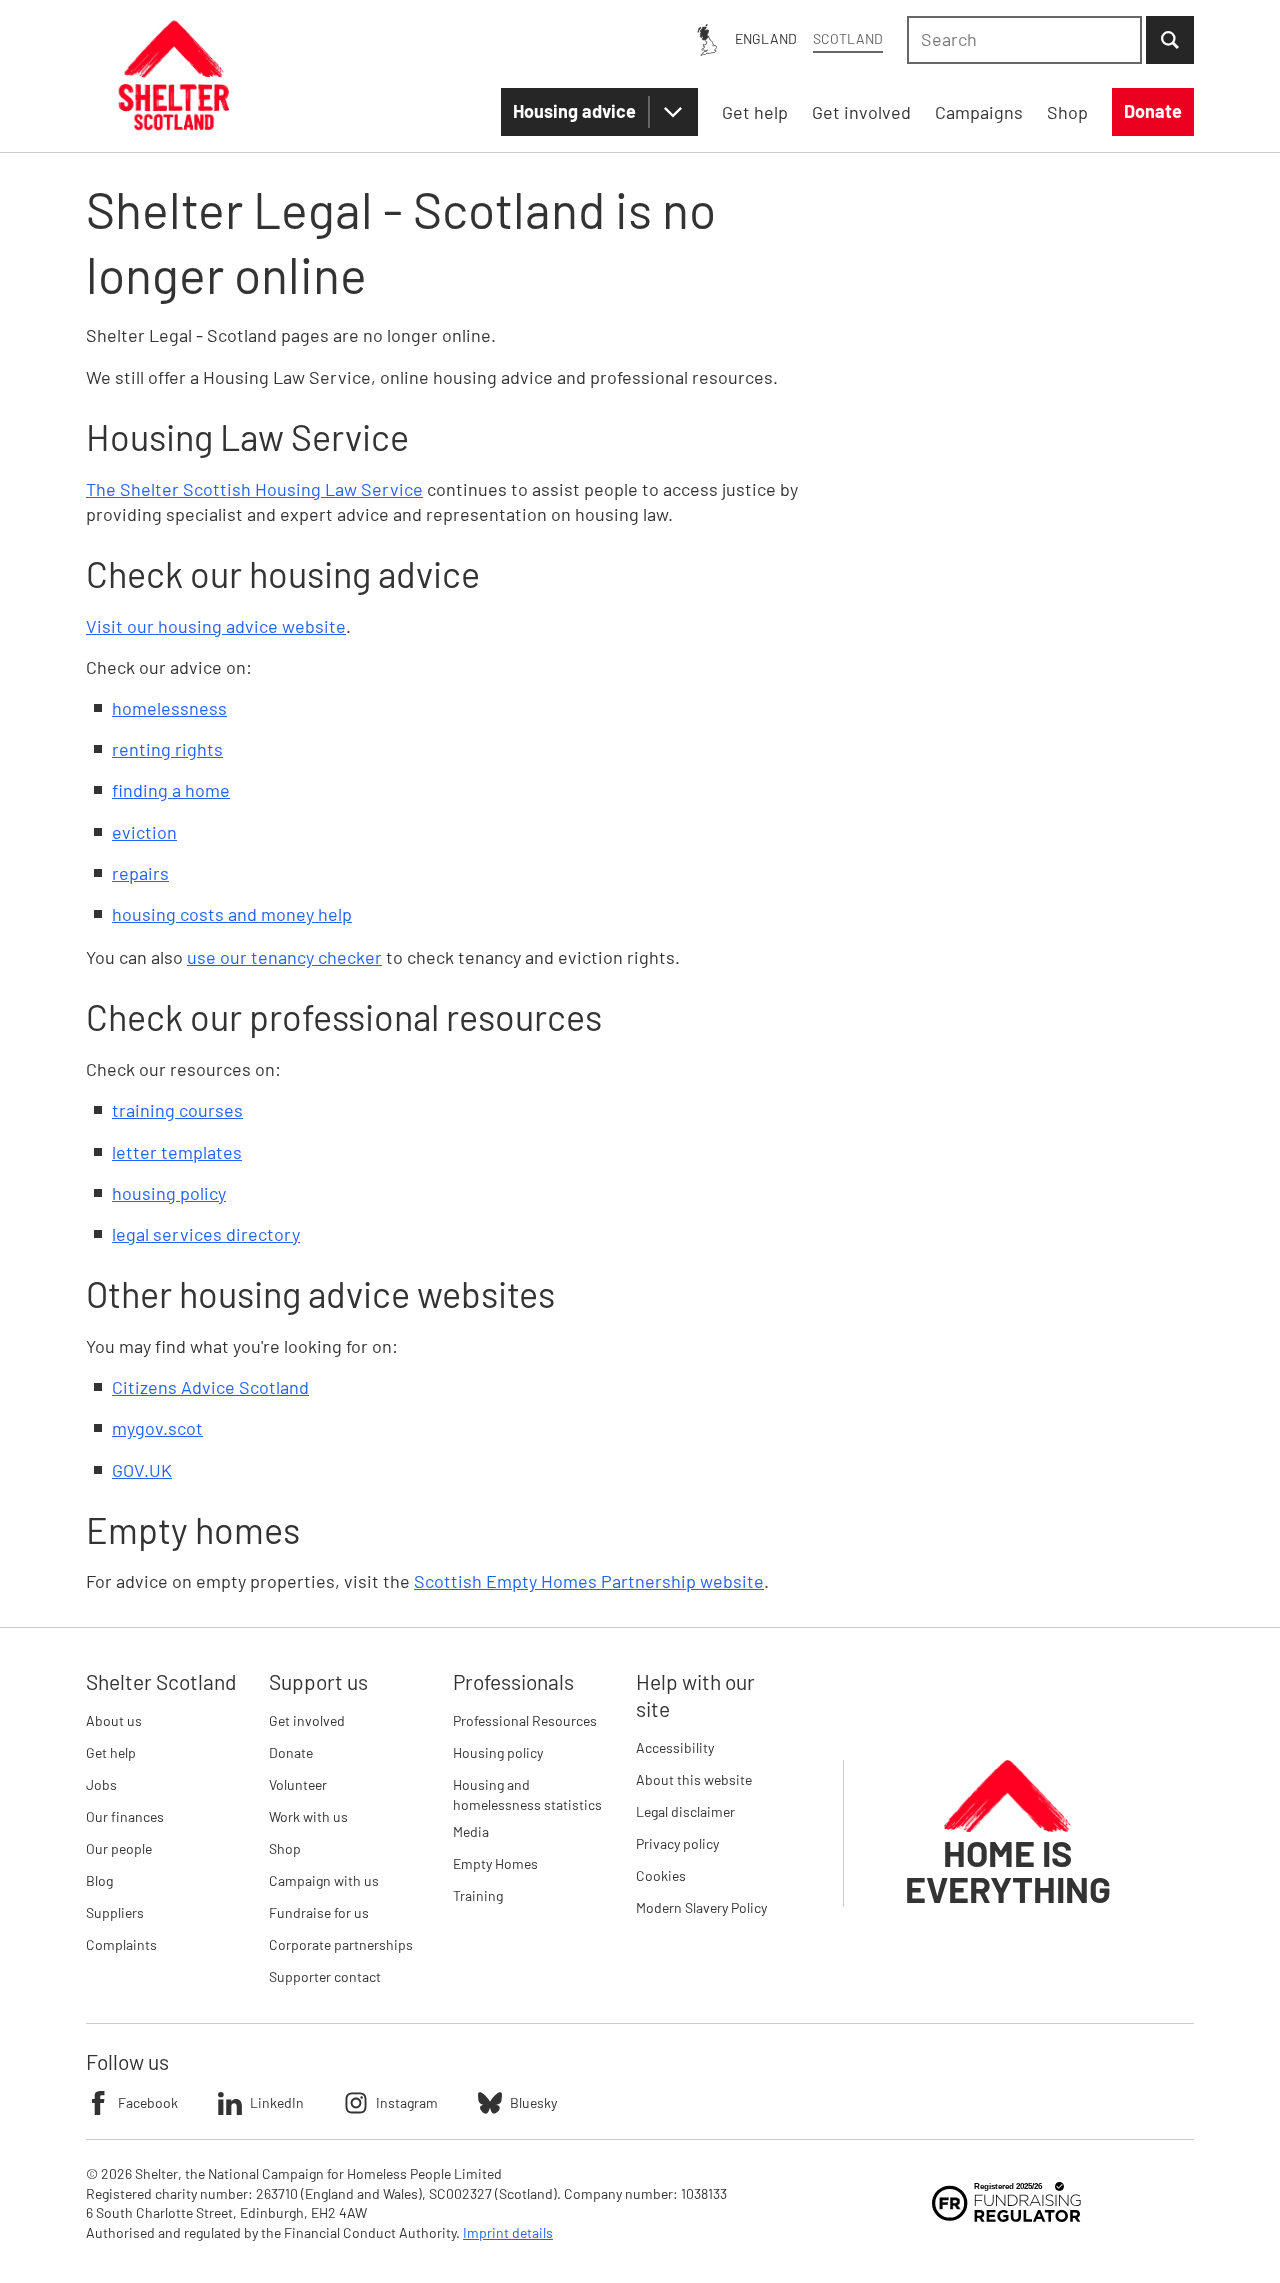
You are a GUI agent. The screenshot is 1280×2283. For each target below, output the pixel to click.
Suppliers (115, 1912)
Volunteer (298, 1784)
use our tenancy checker (284, 957)
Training (478, 1895)
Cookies (661, 1875)
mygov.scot (157, 1428)
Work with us (308, 1816)
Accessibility (675, 1747)
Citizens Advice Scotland (210, 1387)
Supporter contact (325, 1976)
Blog (99, 1880)
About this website (694, 1779)
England (766, 38)
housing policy (169, 1193)
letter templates (177, 1152)
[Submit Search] (1170, 40)
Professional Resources (525, 1720)
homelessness (169, 708)
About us (114, 1720)
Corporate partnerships (341, 1944)
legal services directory (206, 1234)
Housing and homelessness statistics (527, 1794)
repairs (140, 873)
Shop (285, 1848)
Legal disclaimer (685, 1811)
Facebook (148, 2102)
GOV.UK (142, 1470)
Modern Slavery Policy (701, 1907)
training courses (177, 1110)
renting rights (167, 749)
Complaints (121, 1944)
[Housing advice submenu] (673, 112)
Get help (111, 1752)
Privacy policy (677, 1843)
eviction (144, 832)
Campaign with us (324, 1880)
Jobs (101, 1784)
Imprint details (508, 2232)
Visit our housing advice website (216, 626)
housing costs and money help (232, 914)
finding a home (171, 790)
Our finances (125, 1816)
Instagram (407, 2102)
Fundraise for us (319, 1912)
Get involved (307, 1720)
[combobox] (1024, 40)
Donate (291, 1752)
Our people (119, 1848)
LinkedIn (277, 2102)
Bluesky (533, 2102)
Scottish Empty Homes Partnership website (589, 1581)
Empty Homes (495, 1863)
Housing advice (574, 111)
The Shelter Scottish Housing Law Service (254, 489)
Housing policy (498, 1752)
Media (471, 1831)
